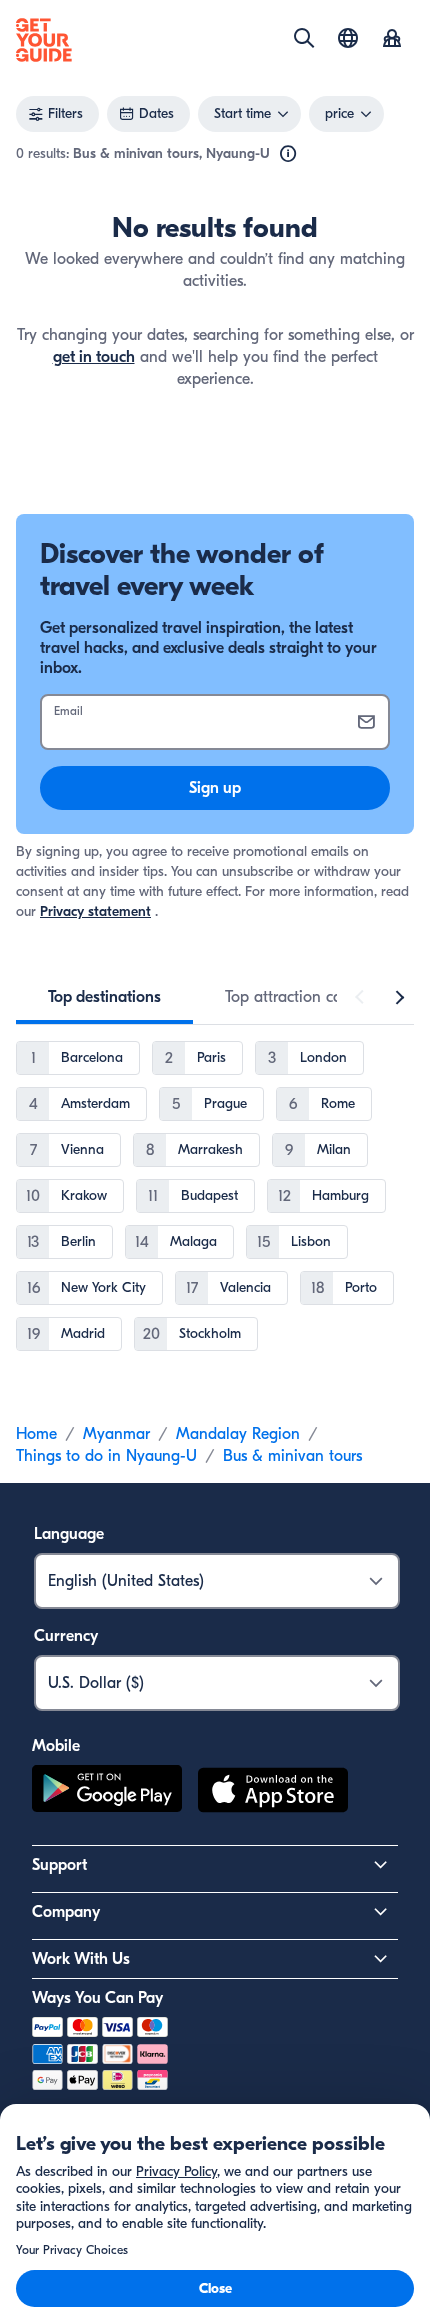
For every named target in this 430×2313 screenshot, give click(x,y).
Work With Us (81, 1959)
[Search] (304, 38)
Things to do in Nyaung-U (106, 1456)
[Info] (288, 154)
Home (36, 1434)
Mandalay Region (238, 1434)
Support (59, 1865)
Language (69, 1534)
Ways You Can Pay (97, 1998)
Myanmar (116, 1434)
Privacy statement (95, 911)
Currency (66, 1636)
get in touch (94, 357)
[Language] (348, 38)
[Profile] (392, 40)
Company (66, 1912)
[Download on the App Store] (273, 1793)
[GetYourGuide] (44, 40)
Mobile (56, 1746)
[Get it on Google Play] (107, 1793)
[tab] (104, 997)
